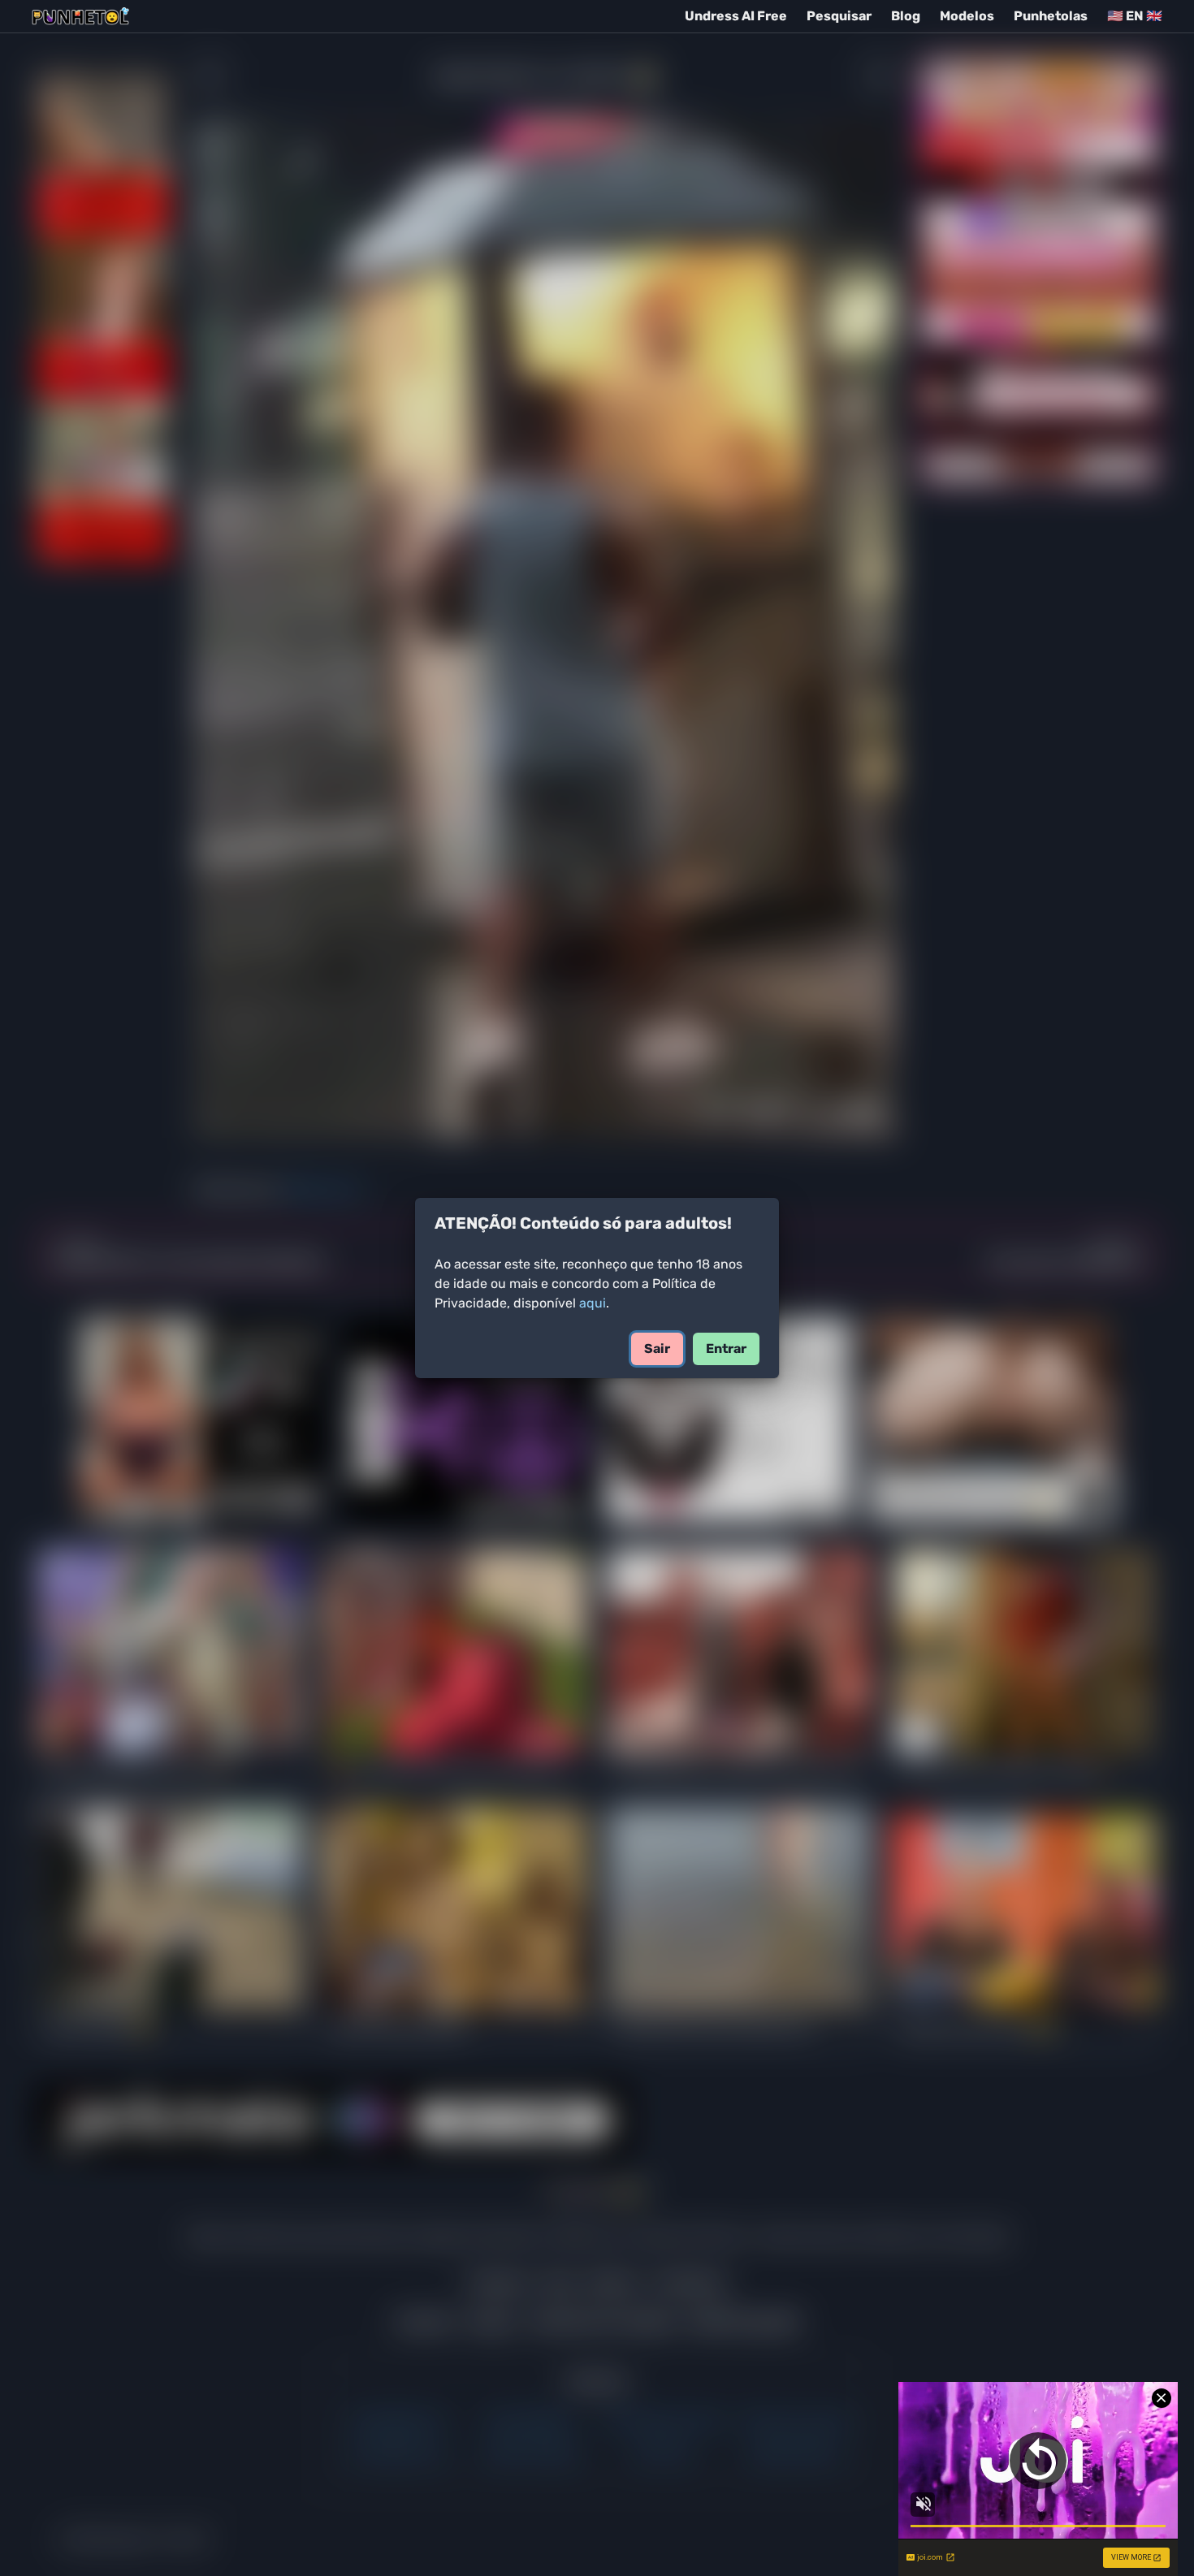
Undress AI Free (736, 16)
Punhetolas (1051, 16)
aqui (593, 1303)
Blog (906, 16)
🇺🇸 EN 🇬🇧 (1135, 16)
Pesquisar (839, 16)
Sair (657, 1349)
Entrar (726, 1349)
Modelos (967, 16)
